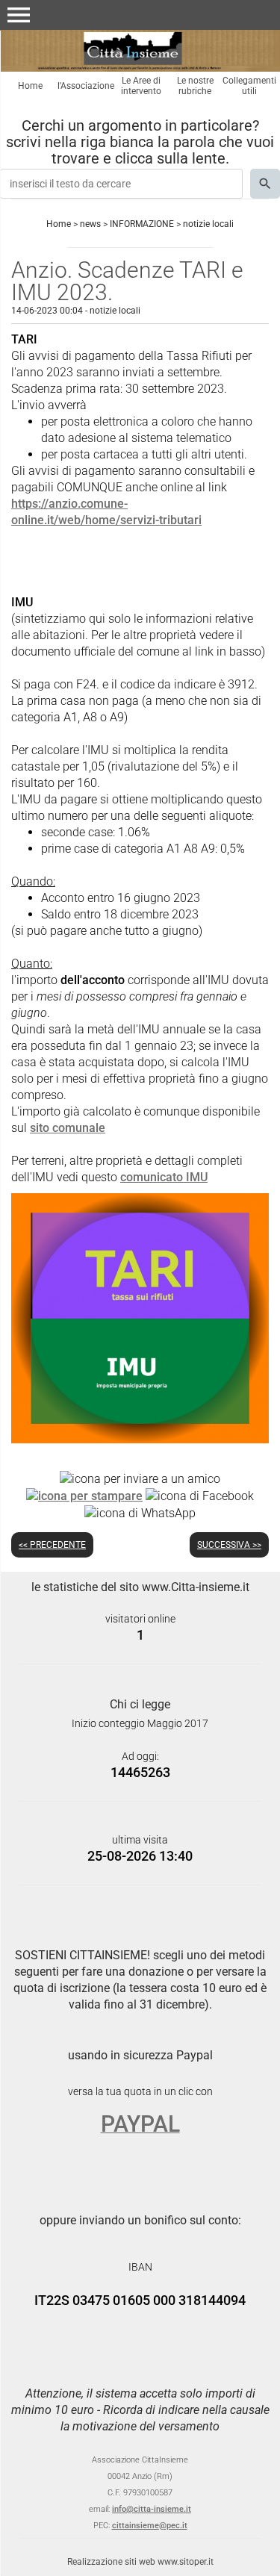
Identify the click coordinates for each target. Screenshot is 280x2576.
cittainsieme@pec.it (150, 2526)
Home (30, 86)
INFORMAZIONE (142, 224)
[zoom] (140, 1439)
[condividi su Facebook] (200, 1495)
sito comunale (68, 1128)
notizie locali (208, 224)
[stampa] (84, 1495)
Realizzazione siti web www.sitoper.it (140, 2562)
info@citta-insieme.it (152, 2509)
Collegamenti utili (249, 86)
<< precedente (52, 1545)
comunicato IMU (164, 1177)
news (90, 224)
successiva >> (229, 1545)
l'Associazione (86, 86)
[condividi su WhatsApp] (140, 1512)
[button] (19, 15)
